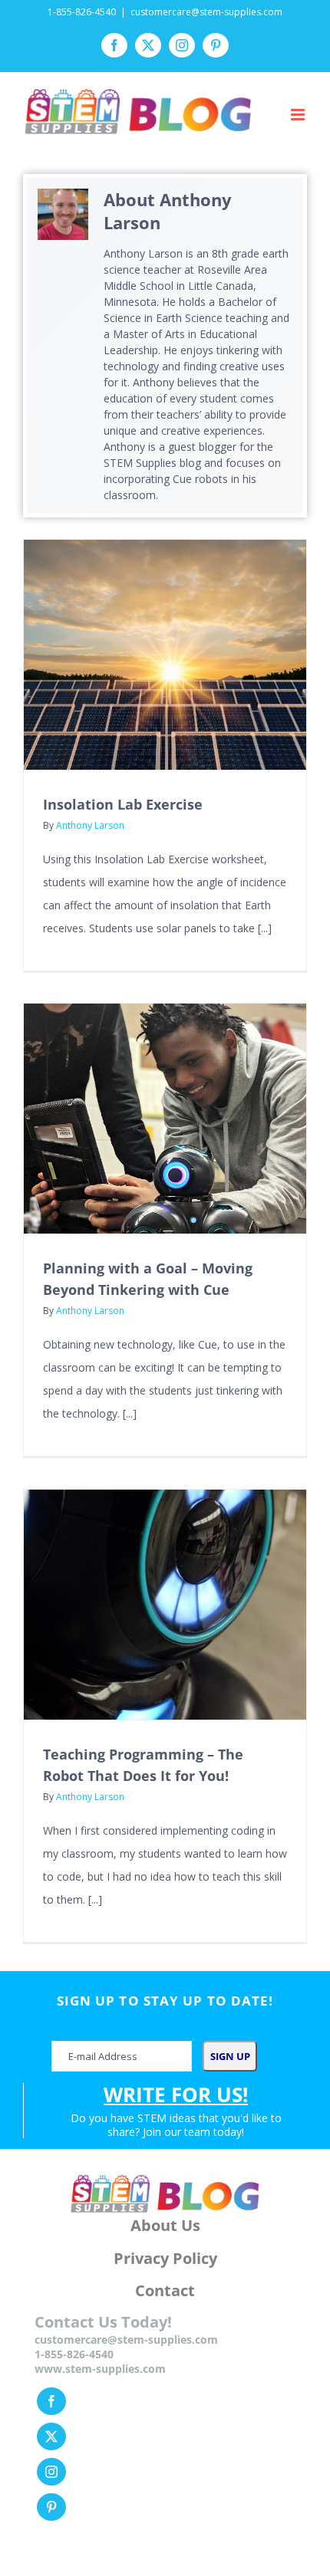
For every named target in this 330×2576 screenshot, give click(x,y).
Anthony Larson (90, 825)
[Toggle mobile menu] (299, 115)
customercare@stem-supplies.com (206, 12)
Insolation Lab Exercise (123, 804)
